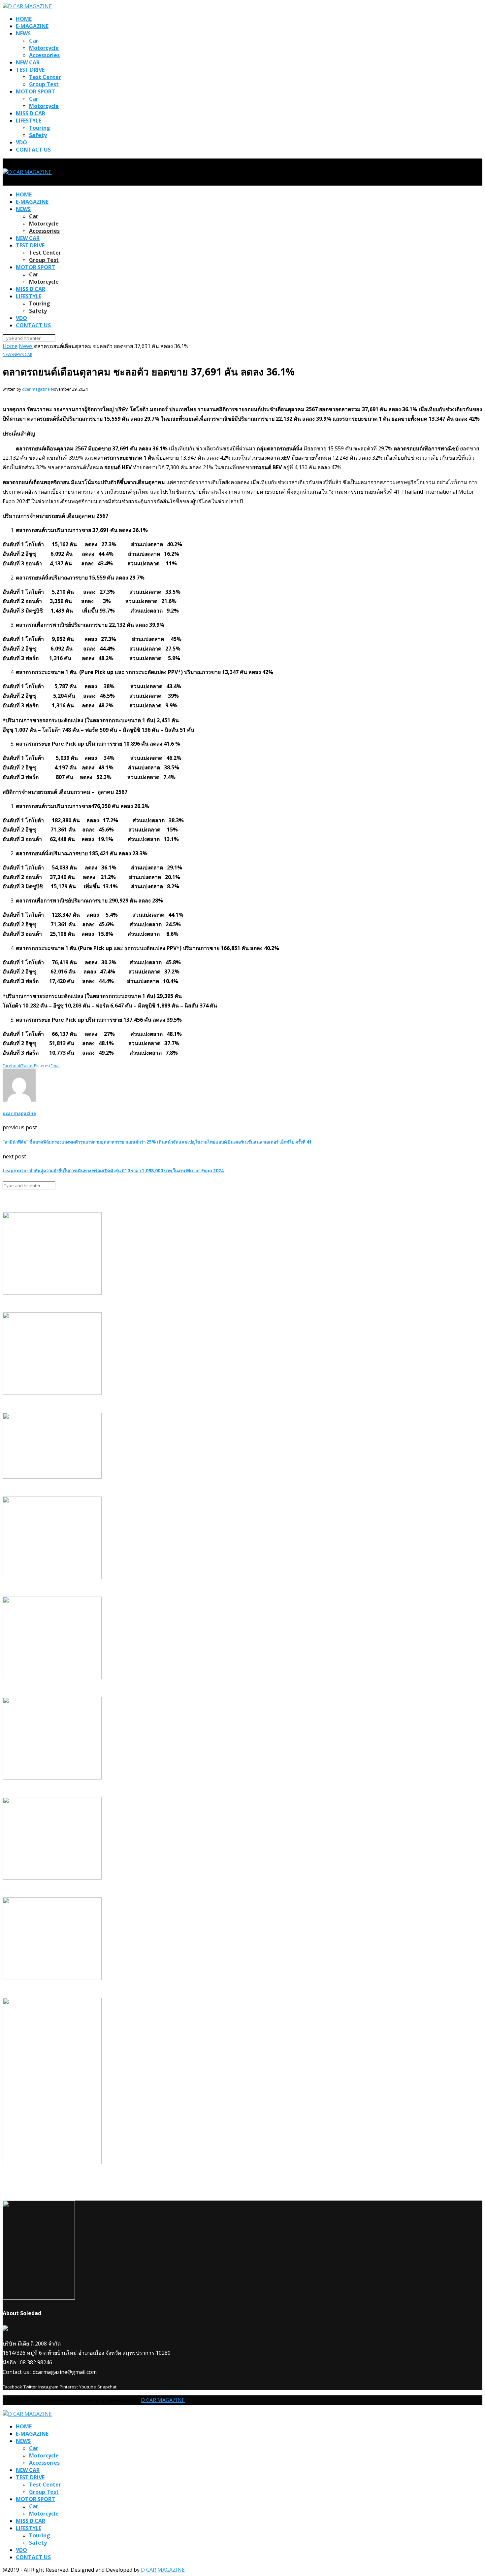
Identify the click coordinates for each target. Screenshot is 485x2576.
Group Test (44, 84)
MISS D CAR (31, 113)
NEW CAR (28, 62)
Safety (38, 135)
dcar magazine (36, 389)
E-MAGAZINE (32, 26)
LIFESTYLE (29, 121)
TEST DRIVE (30, 70)
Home (10, 346)
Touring (40, 128)
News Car (23, 354)
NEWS (23, 33)
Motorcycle (44, 48)
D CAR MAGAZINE (163, 2400)
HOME (24, 19)
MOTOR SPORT (35, 91)
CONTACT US (33, 150)
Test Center (45, 77)
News (26, 346)
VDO (21, 142)
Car (34, 41)
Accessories (44, 55)
